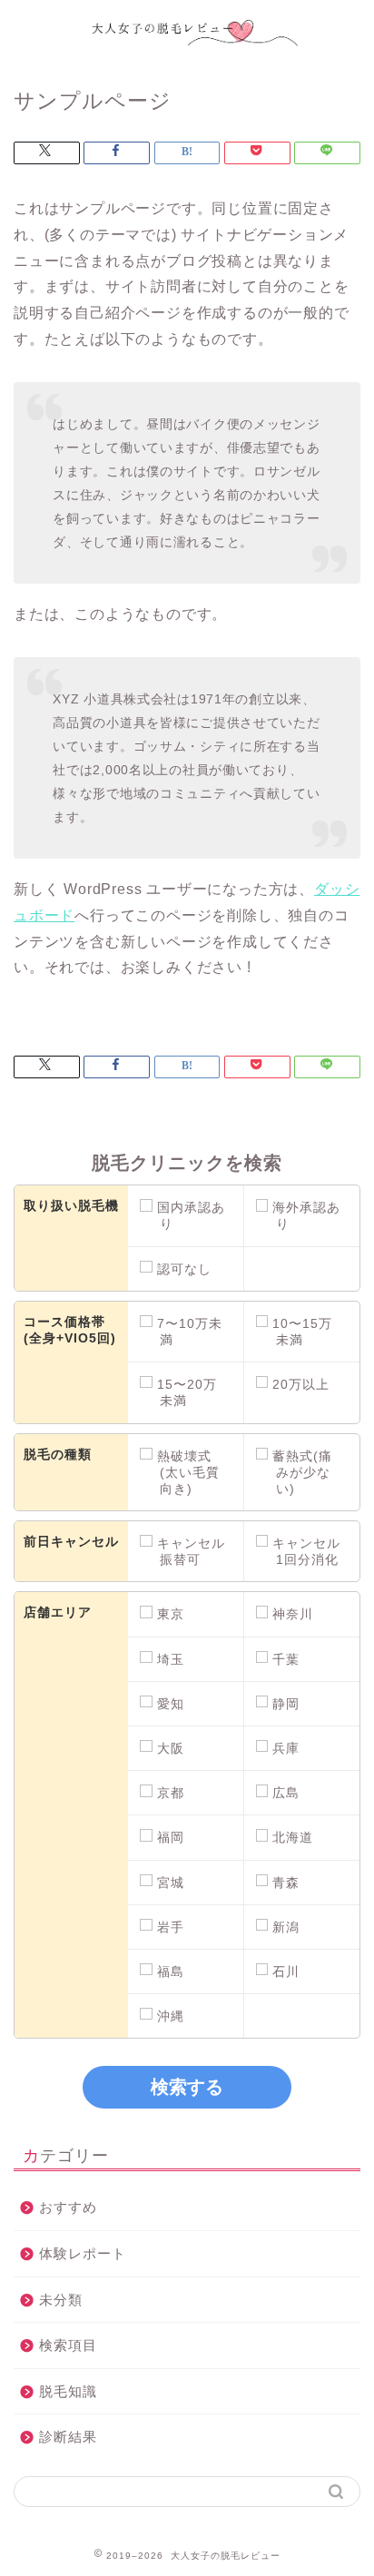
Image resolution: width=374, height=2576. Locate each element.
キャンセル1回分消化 (306, 1551)
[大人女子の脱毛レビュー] (187, 50)
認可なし (184, 1269)
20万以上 (301, 1384)
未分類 (61, 2300)
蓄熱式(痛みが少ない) (302, 1472)
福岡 (171, 1837)
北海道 (293, 1837)
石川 (286, 1971)
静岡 (286, 1704)
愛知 (171, 1704)
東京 (171, 1614)
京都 (171, 1793)
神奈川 (293, 1614)
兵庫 (286, 1748)
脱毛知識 (68, 2391)
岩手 (171, 1927)
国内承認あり (191, 1215)
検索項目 (68, 2345)
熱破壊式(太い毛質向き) (189, 1472)
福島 (171, 1971)
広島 (286, 1793)
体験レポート (83, 2253)
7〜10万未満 (190, 1332)
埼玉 (171, 1659)
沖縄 (171, 2016)
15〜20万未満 (187, 1392)
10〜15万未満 (302, 1332)
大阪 (171, 1748)
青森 (286, 1883)
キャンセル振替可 (191, 1551)
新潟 (286, 1927)
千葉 (286, 1659)
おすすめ (68, 2207)
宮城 (171, 1883)
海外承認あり (306, 1215)
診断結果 (68, 2437)
